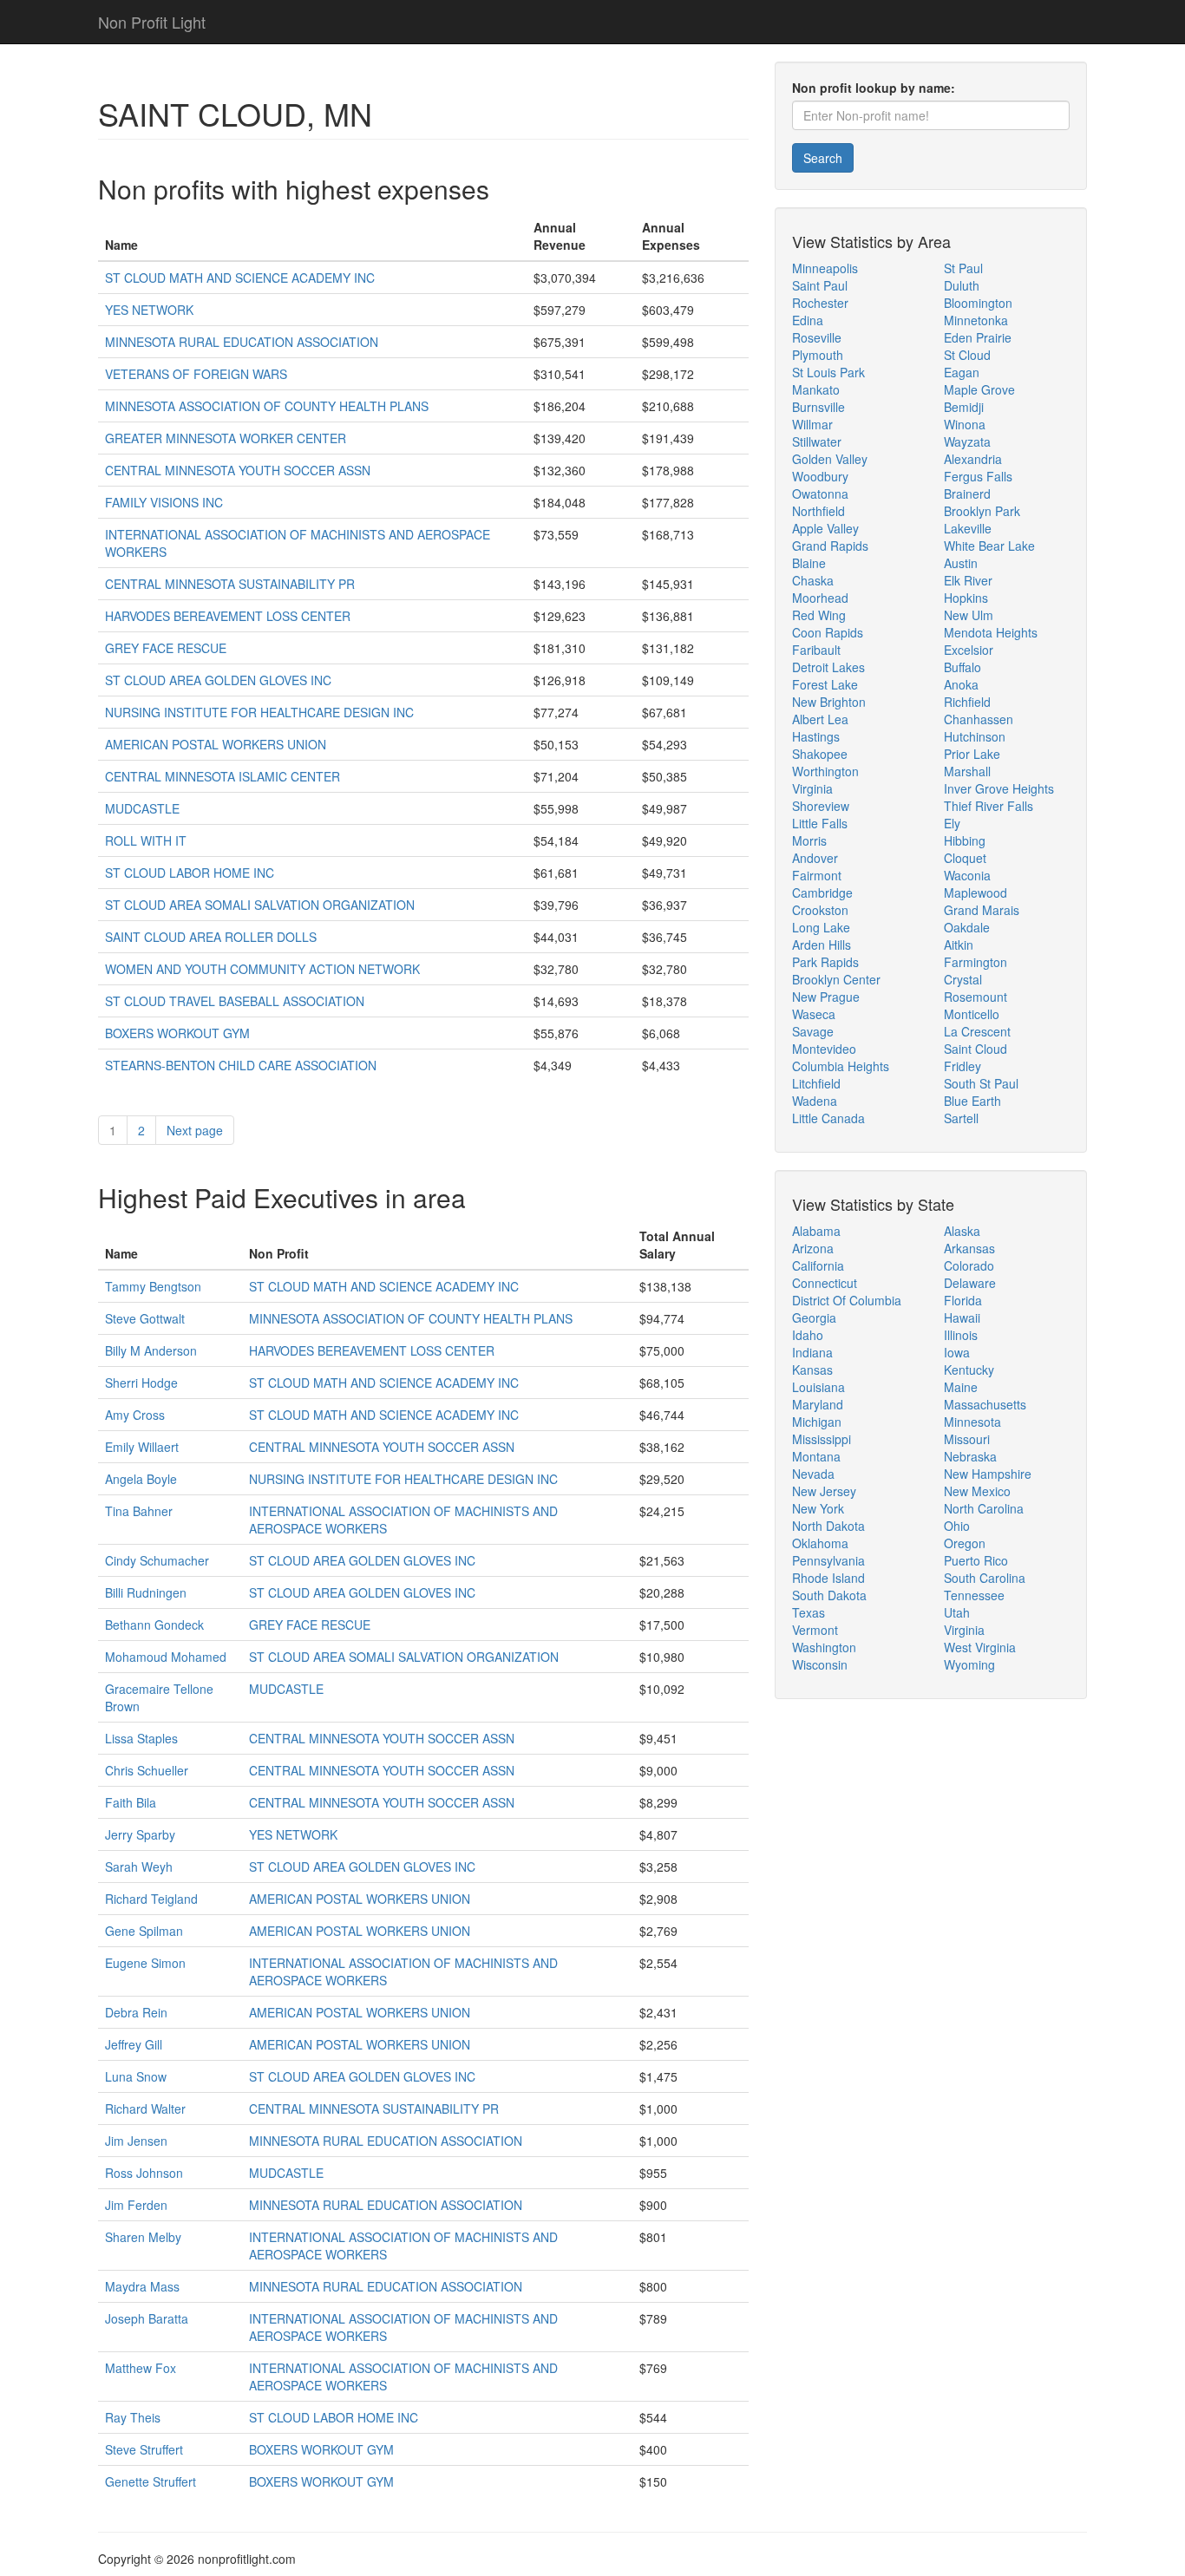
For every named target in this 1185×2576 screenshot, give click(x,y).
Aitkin (959, 945)
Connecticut (825, 1283)
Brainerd (967, 494)
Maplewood (975, 892)
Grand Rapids (830, 546)
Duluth (962, 285)
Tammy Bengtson (153, 1286)
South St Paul (981, 1083)
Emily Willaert (142, 1447)
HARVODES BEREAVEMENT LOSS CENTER (228, 616)
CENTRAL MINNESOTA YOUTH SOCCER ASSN (238, 470)
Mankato (816, 389)
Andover (815, 858)
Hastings (816, 736)
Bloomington (978, 303)
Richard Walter (145, 2109)
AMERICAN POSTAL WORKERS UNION (216, 744)
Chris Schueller (147, 1770)
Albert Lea (820, 719)
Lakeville (968, 528)
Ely (952, 823)
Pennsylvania (828, 1560)
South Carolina (985, 1578)
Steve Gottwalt (145, 1318)
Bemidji (964, 407)
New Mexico (977, 1491)
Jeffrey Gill (134, 2044)
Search (823, 158)
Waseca (814, 1014)
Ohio (957, 1526)
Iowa (957, 1352)
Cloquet (965, 858)
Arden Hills (822, 945)
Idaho (808, 1335)
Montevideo (824, 1049)
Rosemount (975, 997)
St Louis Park (828, 372)
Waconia (967, 875)
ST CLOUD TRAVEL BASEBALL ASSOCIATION (235, 1001)
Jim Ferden (136, 2205)
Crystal (963, 979)
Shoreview (821, 806)
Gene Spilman (144, 1931)
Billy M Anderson (151, 1350)
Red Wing (819, 615)
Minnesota (972, 1422)
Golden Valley (830, 459)
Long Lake (821, 927)
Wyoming (969, 1664)
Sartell (961, 1118)
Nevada (813, 1474)
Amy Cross (135, 1415)
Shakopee (820, 754)
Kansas (812, 1370)
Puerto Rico (976, 1560)
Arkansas (969, 1248)
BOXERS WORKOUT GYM (177, 1033)
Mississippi (822, 1439)
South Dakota (829, 1595)
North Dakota (828, 1526)
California (818, 1265)
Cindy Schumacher (157, 1560)
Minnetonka (976, 320)
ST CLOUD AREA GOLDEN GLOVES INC (218, 680)
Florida (963, 1300)
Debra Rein (136, 2012)
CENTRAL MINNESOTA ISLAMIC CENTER (223, 776)
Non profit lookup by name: (874, 88)
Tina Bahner (139, 1511)
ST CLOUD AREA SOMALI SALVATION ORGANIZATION (260, 905)
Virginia (812, 788)
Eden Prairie (978, 337)
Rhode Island (828, 1578)
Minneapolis (825, 268)
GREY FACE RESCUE (166, 648)
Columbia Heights (841, 1066)
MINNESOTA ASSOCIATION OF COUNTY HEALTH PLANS (267, 406)
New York (818, 1508)
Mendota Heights (991, 632)
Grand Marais (982, 910)
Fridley (962, 1066)
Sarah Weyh (139, 1867)
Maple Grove (979, 389)
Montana (816, 1456)
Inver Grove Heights (999, 788)
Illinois (961, 1335)
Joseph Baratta (147, 2318)
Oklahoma (820, 1543)
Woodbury (820, 476)
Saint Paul (820, 285)
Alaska (962, 1231)
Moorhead (820, 598)
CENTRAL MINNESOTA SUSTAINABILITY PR (230, 584)
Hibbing (965, 840)
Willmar (812, 424)
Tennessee (974, 1595)
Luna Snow (136, 2076)
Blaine (809, 563)
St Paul (963, 268)
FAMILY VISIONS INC (164, 502)
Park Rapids (825, 962)
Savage (813, 1031)
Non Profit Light (152, 22)
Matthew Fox (141, 2368)
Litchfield (816, 1083)
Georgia (814, 1317)
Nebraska (970, 1456)
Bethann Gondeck (154, 1625)
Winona (965, 424)
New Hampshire (988, 1474)
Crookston (820, 910)
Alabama (816, 1231)
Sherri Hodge (141, 1383)
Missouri (967, 1439)
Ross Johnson (144, 2173)
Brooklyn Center (836, 979)
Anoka (961, 684)
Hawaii (962, 1317)
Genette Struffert (151, 2481)
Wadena (815, 1101)
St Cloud (967, 355)
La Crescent (977, 1031)
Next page (195, 1130)
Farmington (975, 962)
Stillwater (817, 441)
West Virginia (980, 1647)
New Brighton (829, 702)
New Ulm (969, 615)
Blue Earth (972, 1101)
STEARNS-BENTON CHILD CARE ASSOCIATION (241, 1065)
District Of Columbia (847, 1300)
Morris (809, 840)
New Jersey (824, 1491)
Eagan (962, 372)
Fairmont (817, 875)
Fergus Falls (978, 476)
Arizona (813, 1248)
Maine (961, 1387)
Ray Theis (133, 2417)
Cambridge (822, 892)
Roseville (817, 337)
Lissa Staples (141, 1738)
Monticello (972, 1014)
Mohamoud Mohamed (166, 1657)
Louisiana (818, 1387)
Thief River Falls (989, 806)
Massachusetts (985, 1404)
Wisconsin (820, 1664)
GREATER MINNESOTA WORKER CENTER (226, 438)
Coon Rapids (828, 632)
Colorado (969, 1265)
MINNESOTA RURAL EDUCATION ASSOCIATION (242, 342)
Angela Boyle (141, 1479)
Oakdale (967, 927)
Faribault (816, 650)
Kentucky (969, 1370)
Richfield (967, 702)
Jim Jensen (136, 2141)
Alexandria (973, 459)
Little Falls (820, 823)
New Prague (826, 997)
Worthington (825, 771)
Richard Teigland (151, 1899)
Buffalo (962, 667)
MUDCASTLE (142, 808)
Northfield (818, 511)
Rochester (820, 303)
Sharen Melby (143, 2237)
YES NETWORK (149, 310)
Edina (808, 320)
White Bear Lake (989, 546)
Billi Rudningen (146, 1592)
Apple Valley (825, 528)
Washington (824, 1647)
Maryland (818, 1404)
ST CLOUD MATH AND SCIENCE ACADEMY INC (240, 278)
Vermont (815, 1630)
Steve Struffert (144, 2449)
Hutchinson (975, 736)
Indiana (812, 1352)
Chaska (813, 580)
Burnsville (818, 407)
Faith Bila (131, 1802)
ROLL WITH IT (146, 840)
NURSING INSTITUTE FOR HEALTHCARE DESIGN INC (259, 712)
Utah (957, 1612)
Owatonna (820, 494)
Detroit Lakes (828, 667)
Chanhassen (979, 719)
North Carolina (984, 1508)
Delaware (970, 1283)
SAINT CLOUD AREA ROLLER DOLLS (211, 937)
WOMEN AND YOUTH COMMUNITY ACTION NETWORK (262, 969)
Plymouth (818, 355)
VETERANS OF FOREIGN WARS (196, 374)
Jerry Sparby (140, 1834)
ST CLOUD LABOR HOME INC (190, 873)
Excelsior (969, 650)
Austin (961, 563)
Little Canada (828, 1118)
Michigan (817, 1422)
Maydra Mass (142, 2286)
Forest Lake (825, 684)
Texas (809, 1612)
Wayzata (967, 441)
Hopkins (966, 598)
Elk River (968, 580)
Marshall (967, 771)
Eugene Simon (145, 1963)
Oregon (965, 1543)
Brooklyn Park (982, 511)
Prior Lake (972, 754)
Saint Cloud (975, 1049)
